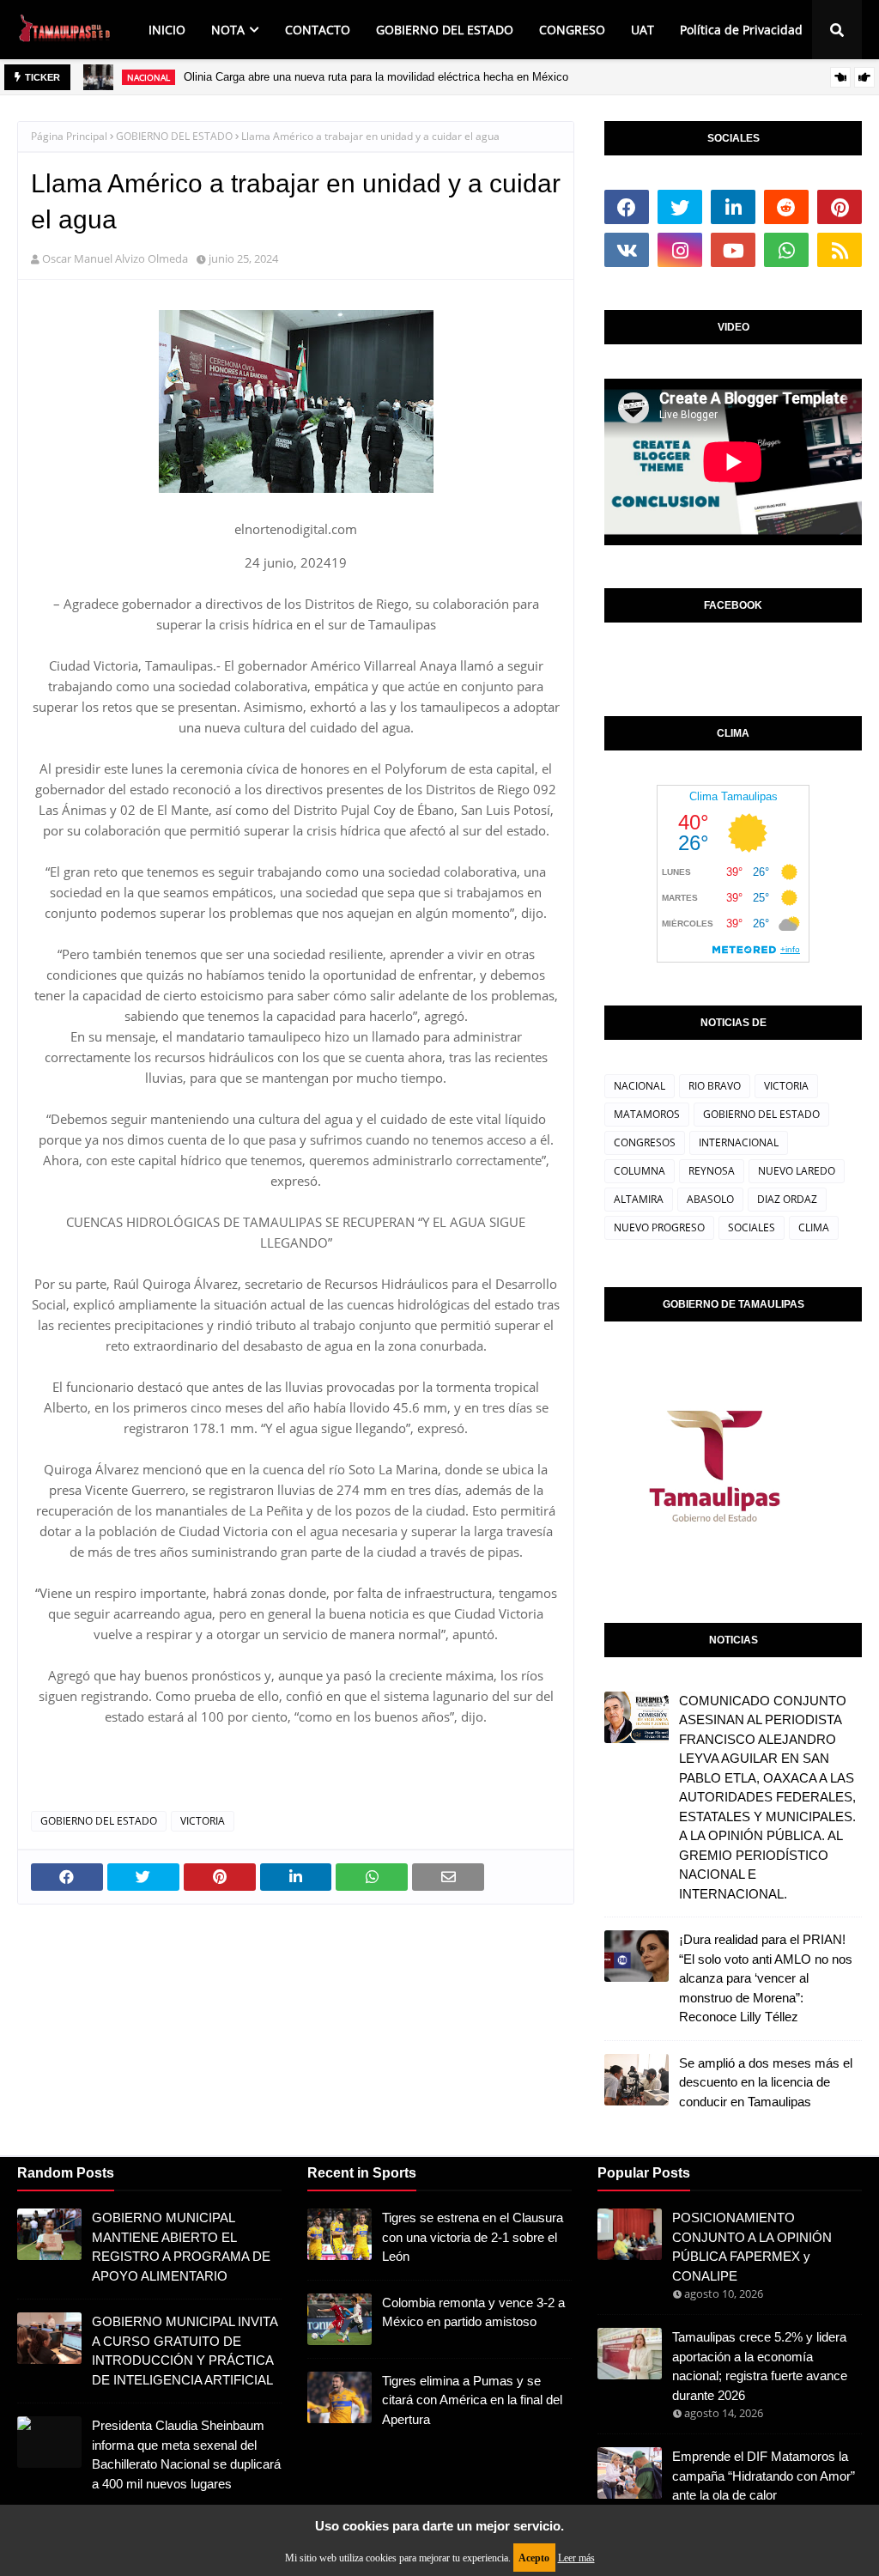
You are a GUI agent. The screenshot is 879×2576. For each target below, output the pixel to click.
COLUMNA (640, 1171)
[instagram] (680, 250)
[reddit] (786, 207)
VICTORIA (203, 1821)
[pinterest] (840, 207)
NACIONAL (640, 1086)
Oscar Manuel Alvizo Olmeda (115, 258)
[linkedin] (733, 207)
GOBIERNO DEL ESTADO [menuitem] (445, 30)
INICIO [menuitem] (167, 30)
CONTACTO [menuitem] (318, 30)
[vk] (627, 250)
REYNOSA (712, 1171)
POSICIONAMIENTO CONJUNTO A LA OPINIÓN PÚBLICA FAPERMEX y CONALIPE (752, 2247)
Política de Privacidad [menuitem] (741, 30)
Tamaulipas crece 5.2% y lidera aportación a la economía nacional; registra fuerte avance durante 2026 (760, 2366)
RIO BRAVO (715, 1086)
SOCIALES (752, 1227)
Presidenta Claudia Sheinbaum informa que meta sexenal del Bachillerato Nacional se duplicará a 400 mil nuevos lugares (186, 2454)
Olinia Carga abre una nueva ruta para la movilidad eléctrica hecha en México (376, 77)
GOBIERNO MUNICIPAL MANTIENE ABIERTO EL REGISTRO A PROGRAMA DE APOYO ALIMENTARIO (181, 2247)
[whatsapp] (786, 250)
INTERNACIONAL (739, 1142)
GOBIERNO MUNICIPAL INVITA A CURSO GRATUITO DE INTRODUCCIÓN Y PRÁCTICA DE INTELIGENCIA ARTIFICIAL (185, 2351)
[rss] (840, 250)
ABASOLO (710, 1199)
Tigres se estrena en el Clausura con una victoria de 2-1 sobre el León (473, 2237)
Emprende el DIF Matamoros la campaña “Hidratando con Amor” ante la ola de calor (764, 2476)
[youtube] (733, 250)
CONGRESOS (645, 1142)
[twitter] (680, 207)
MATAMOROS (647, 1114)
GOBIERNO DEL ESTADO (174, 136)
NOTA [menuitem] (228, 30)
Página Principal (69, 136)
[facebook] (627, 207)
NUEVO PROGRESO (659, 1227)
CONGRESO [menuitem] (572, 30)
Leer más (576, 2558)
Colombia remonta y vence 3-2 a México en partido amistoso (473, 2312)
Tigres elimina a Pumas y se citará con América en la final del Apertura (472, 2400)
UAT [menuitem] (643, 30)
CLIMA (814, 1227)
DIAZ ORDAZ (787, 1199)
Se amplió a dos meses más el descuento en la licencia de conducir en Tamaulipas (766, 2082)
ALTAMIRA (639, 1199)
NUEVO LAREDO (797, 1171)
